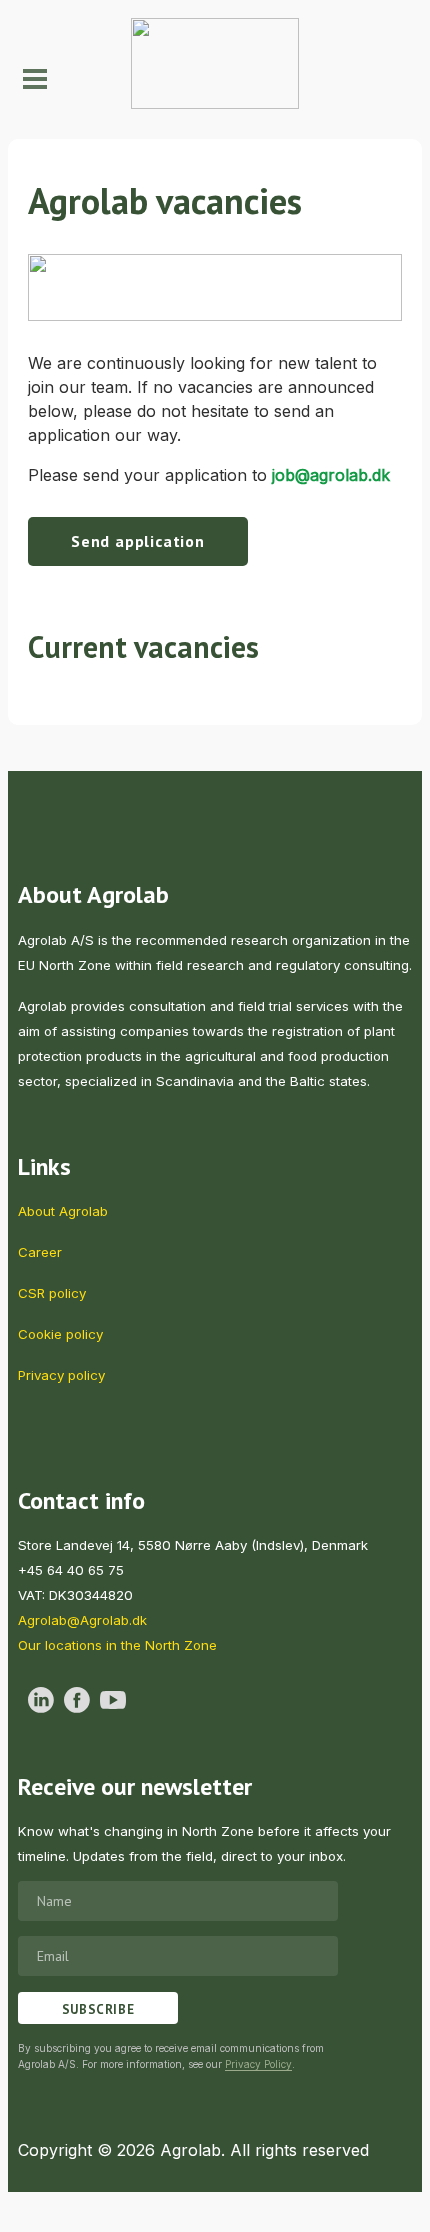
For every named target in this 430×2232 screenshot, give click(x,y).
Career (40, 1252)
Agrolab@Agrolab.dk (82, 1620)
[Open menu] (30, 79)
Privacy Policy (258, 2064)
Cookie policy (60, 1334)
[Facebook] (77, 1700)
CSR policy (52, 1293)
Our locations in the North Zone (117, 1645)
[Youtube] (113, 1700)
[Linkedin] (41, 1700)
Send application (138, 541)
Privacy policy (61, 1375)
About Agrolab (63, 1211)
